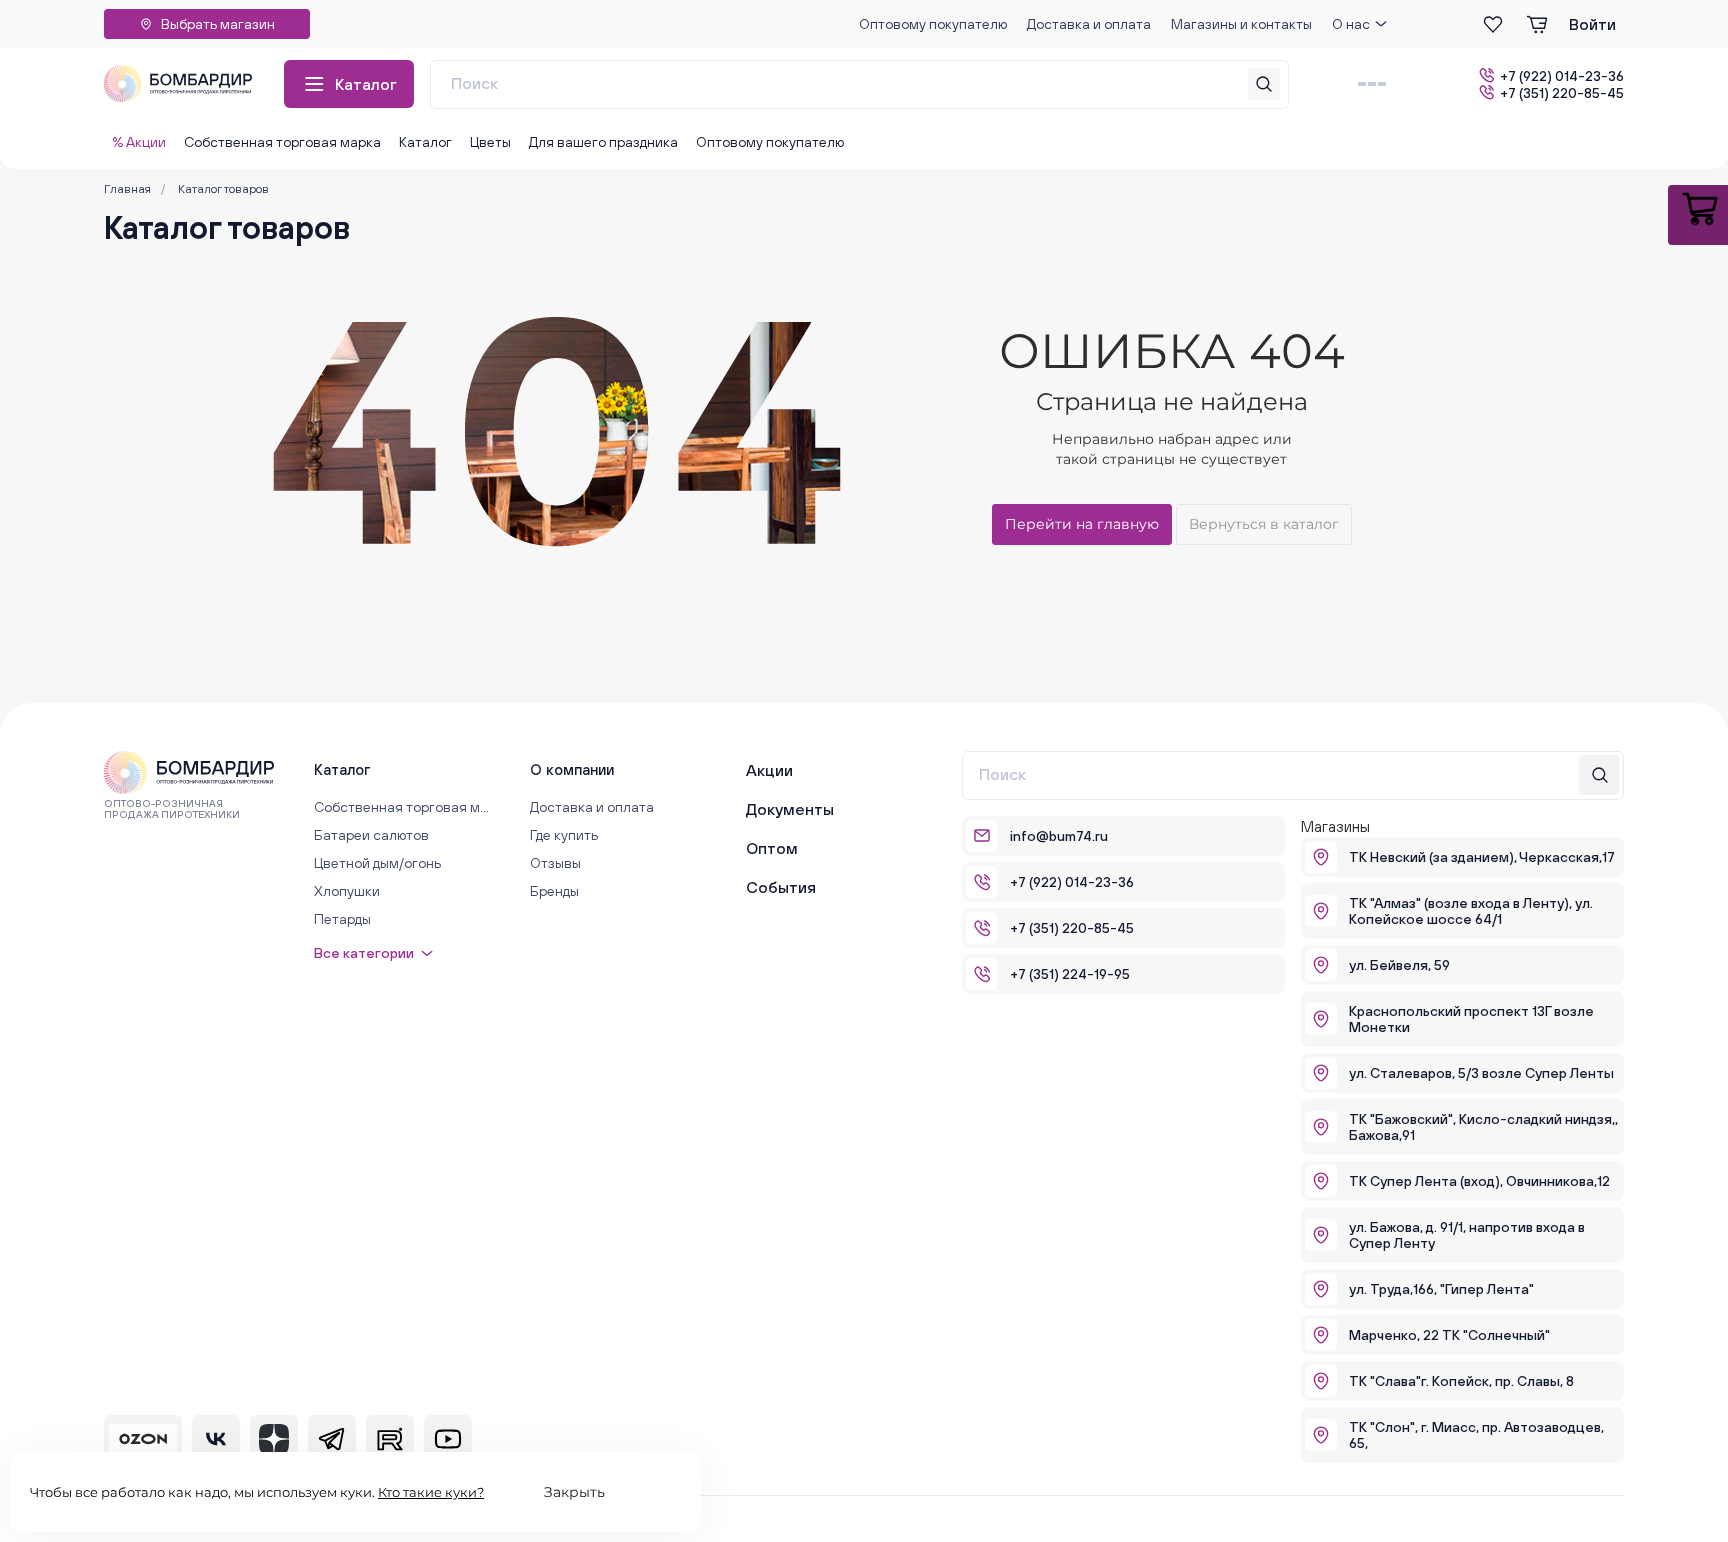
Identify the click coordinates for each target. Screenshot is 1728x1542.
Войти (1592, 24)
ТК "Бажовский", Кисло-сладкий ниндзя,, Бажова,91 (1483, 1127)
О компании (572, 769)
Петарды (342, 919)
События (781, 887)
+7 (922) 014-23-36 (1562, 75)
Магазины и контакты (1241, 24)
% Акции (139, 142)
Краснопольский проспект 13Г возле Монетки (1471, 1019)
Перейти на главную (1082, 524)
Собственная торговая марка (282, 142)
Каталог (366, 84)
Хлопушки (347, 891)
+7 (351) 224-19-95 (1070, 974)
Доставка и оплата (1089, 24)
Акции (769, 770)
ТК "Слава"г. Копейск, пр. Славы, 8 (1461, 1381)
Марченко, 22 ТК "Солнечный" (1449, 1335)
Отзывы (555, 863)
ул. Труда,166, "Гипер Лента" (1441, 1289)
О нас (1351, 24)
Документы (790, 809)
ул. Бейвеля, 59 (1399, 965)
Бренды (554, 891)
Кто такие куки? (431, 1492)
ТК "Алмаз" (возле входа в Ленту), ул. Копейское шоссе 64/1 (1471, 911)
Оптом (772, 848)
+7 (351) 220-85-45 (1562, 92)
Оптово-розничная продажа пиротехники (172, 809)
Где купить (564, 835)
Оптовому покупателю (933, 24)
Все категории (364, 953)
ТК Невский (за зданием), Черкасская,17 (1482, 857)
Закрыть (574, 1492)
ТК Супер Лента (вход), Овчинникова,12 (1479, 1181)
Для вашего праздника (603, 142)
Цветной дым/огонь (377, 863)
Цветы (490, 142)
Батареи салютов (371, 835)
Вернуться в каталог (1264, 524)
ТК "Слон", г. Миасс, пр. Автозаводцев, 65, (1476, 1435)
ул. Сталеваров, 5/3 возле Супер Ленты (1481, 1073)
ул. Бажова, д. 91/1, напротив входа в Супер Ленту (1467, 1235)
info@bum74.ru (1059, 836)
